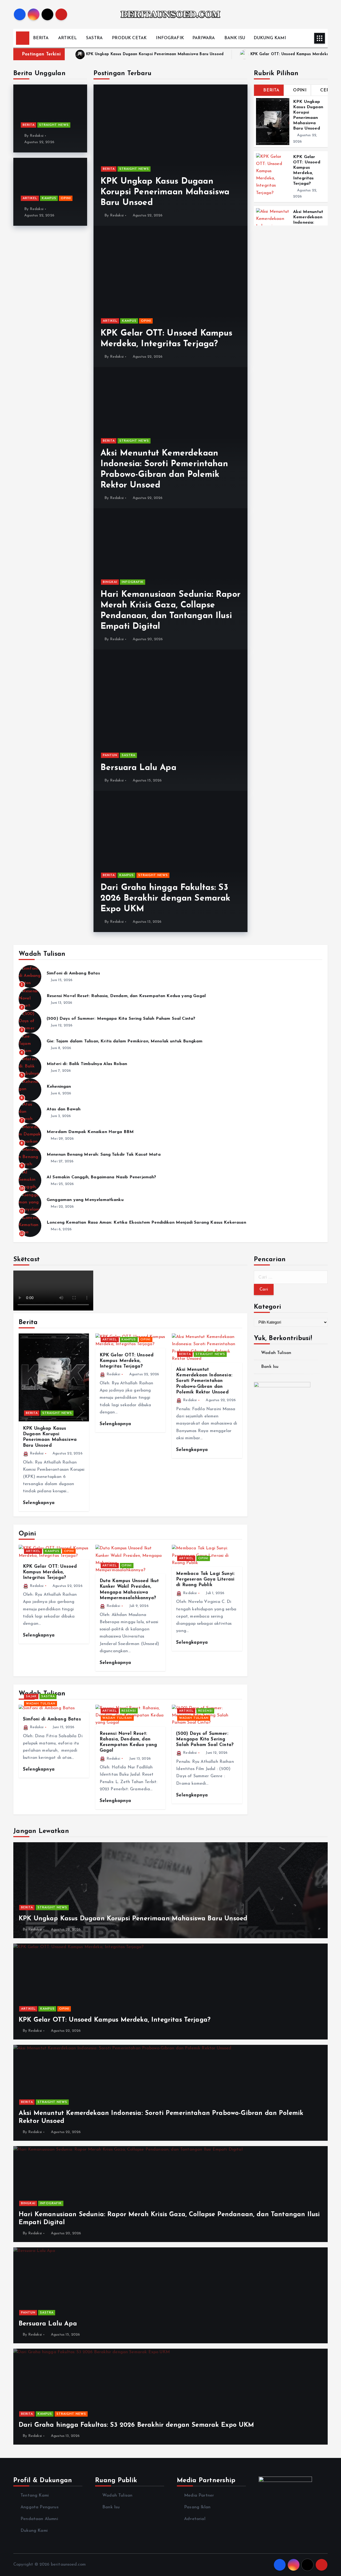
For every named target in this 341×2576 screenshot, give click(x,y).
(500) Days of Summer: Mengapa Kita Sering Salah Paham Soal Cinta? (121, 1019)
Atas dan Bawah (64, 1109)
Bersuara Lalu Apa (138, 768)
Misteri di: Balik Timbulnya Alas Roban (87, 1064)
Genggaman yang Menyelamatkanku (85, 1200)
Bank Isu (270, 1367)
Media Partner (199, 2496)
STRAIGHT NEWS (54, 125)
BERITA (41, 38)
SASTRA (94, 38)
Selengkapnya (40, 1503)
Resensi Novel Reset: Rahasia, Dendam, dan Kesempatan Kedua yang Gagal (126, 996)
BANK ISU (235, 38)
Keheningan (59, 1087)
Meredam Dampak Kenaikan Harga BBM (90, 1132)
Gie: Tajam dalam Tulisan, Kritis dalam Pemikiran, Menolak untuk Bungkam (125, 1041)
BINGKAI (110, 582)
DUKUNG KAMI (270, 38)
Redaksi (37, 136)
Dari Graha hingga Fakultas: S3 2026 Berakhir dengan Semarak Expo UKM (165, 898)
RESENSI (129, 1711)
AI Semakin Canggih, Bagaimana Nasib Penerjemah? (102, 1177)
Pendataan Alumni (39, 2519)
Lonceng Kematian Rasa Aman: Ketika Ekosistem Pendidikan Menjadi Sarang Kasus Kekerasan (146, 1223)
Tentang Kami (35, 2496)
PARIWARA (204, 38)
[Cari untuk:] (291, 1277)
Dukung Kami (34, 2531)
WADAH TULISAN (41, 1704)
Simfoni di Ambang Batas (73, 973)
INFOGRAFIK (170, 38)
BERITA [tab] (271, 90)
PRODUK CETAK (129, 38)
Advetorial (195, 2519)
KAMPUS (49, 198)
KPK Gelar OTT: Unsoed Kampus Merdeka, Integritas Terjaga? (127, 1361)
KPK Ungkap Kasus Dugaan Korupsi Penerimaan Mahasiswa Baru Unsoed (155, 54)
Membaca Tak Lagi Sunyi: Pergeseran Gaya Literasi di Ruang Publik (205, 1579)
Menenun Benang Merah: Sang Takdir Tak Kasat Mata (104, 1155)
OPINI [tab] (300, 90)
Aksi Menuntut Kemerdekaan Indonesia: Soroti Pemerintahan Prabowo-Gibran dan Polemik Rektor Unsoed (204, 1381)
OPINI (66, 198)
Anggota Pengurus (40, 2507)
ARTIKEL (67, 38)
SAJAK (31, 1696)
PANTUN (110, 755)
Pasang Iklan (197, 2507)
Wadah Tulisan (276, 1353)
